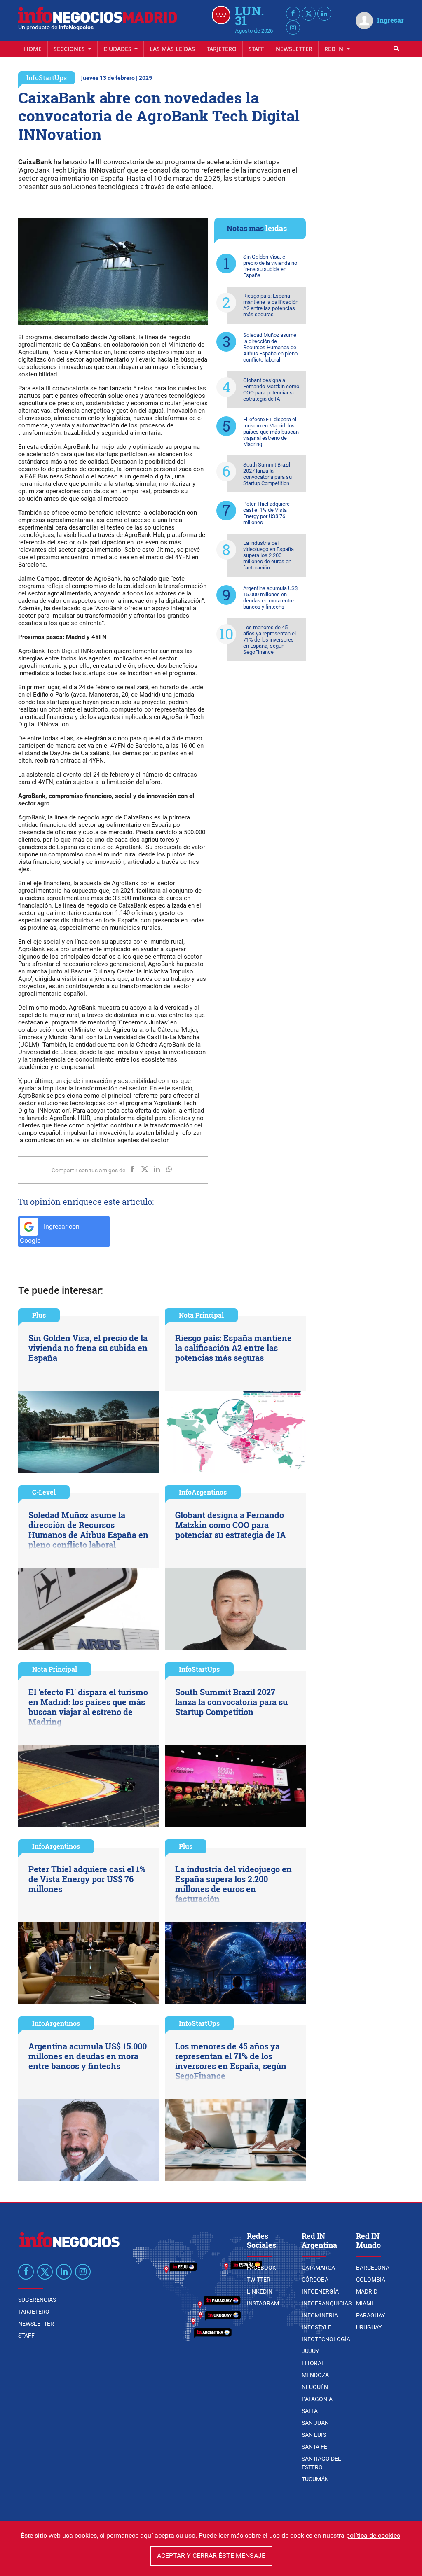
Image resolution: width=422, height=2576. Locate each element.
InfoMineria (320, 2315)
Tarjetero (222, 49)
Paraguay (370, 2315)
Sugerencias (37, 2300)
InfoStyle (316, 2327)
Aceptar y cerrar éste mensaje (211, 2556)
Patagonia (317, 2399)
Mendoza (315, 2375)
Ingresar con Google (50, 1234)
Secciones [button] (70, 49)
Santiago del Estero (321, 2463)
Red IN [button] (335, 49)
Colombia (371, 2280)
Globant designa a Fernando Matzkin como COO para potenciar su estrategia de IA (271, 390)
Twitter (259, 2280)
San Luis (314, 2435)
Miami (365, 2303)
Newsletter (294, 49)
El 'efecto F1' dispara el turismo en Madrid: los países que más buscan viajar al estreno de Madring (271, 432)
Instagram (263, 2303)
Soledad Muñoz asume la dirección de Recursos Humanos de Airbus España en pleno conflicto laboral (270, 347)
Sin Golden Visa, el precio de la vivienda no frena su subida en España (270, 266)
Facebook (261, 2268)
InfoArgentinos (203, 1492)
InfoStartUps (47, 78)
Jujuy (310, 2351)
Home (33, 49)
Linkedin (260, 2291)
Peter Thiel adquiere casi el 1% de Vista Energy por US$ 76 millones (266, 513)
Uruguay (369, 2327)
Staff (256, 49)
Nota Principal (201, 1315)
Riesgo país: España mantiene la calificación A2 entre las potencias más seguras (271, 305)
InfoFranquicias (327, 2303)
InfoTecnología (326, 2339)
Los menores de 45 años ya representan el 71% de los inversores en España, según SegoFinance (270, 640)
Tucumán (315, 2479)
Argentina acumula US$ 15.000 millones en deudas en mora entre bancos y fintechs (270, 597)
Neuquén (315, 2387)
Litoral (313, 2363)
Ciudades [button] (118, 49)
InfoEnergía (320, 2291)
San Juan (315, 2423)
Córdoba (315, 2280)
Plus (39, 1315)
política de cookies (373, 2535)
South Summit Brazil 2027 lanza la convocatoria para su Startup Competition (267, 474)
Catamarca (318, 2268)
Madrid (367, 2291)
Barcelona (373, 2268)
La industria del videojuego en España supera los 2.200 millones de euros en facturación (268, 555)
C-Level (44, 1492)
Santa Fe (314, 2447)
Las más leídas (172, 49)
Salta (310, 2411)
